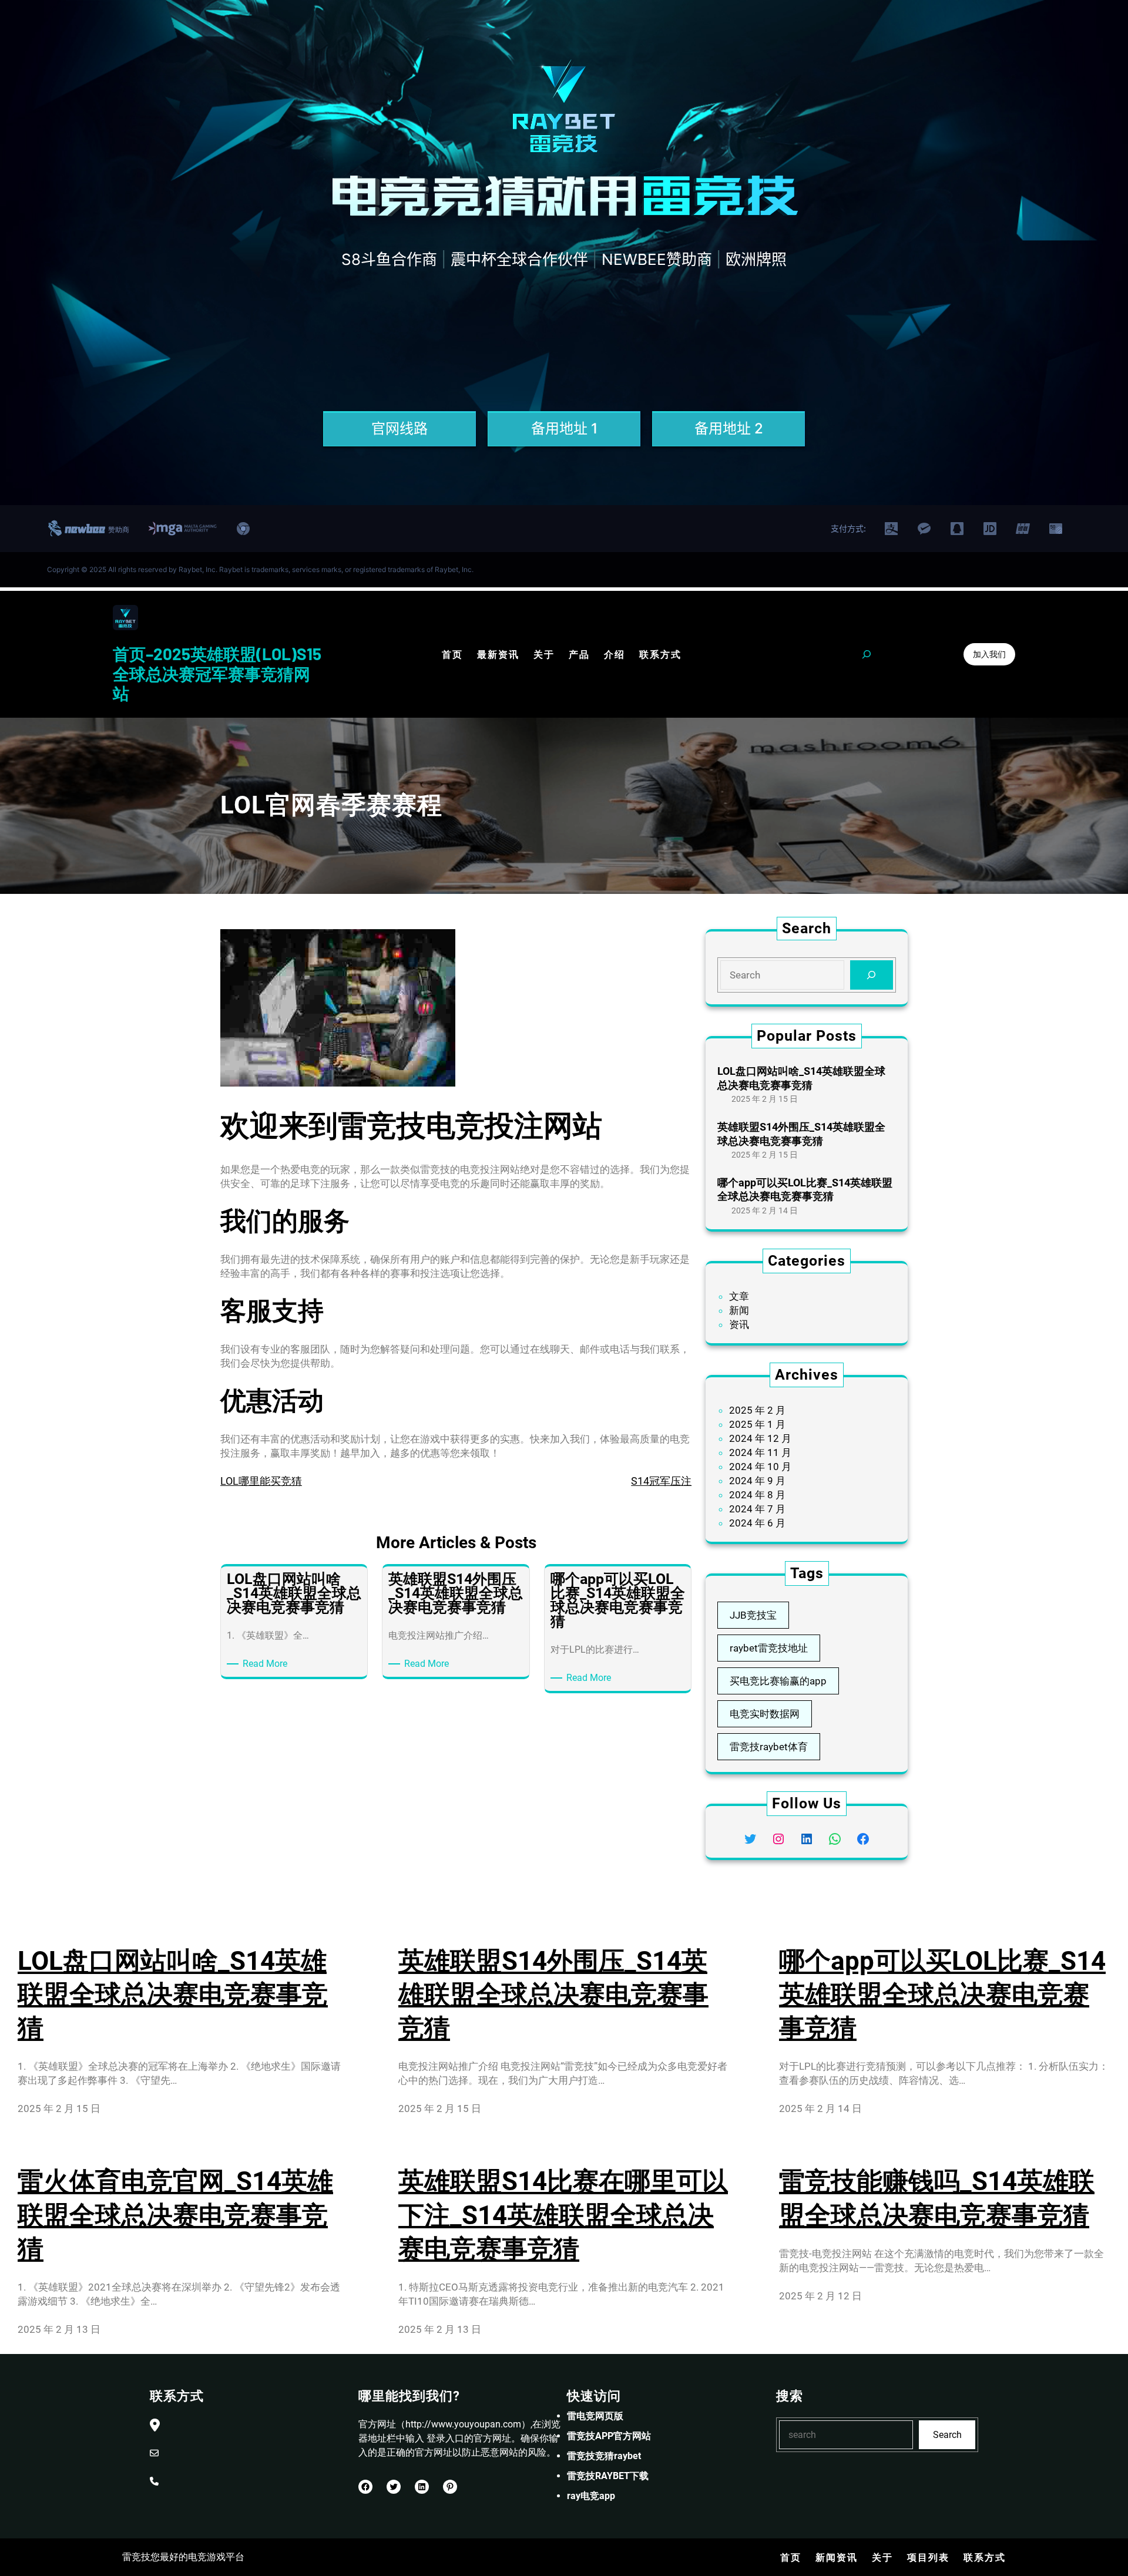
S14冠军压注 (661, 1481)
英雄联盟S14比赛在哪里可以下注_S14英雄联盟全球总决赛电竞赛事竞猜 (563, 2215)
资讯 (739, 1324)
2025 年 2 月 (757, 1410)
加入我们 (989, 654)
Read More (267, 1664)
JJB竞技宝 (753, 1615)
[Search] (872, 975)
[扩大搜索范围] (867, 654)
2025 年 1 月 (757, 1424)
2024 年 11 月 (760, 1452)
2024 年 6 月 (757, 1523)
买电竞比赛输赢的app (778, 1681)
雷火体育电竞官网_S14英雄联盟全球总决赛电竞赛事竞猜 (175, 2215)
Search (947, 2435)
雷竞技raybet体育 (769, 1747)
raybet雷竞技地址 (769, 1648)
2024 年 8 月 (757, 1495)
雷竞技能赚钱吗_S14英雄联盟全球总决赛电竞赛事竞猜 (937, 2198)
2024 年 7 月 (757, 1509)
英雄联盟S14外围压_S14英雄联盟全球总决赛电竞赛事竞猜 (801, 1134)
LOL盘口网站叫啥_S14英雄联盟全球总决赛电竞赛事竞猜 (801, 1078)
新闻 (739, 1310)
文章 (739, 1296)
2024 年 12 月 (760, 1438)
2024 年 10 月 (760, 1467)
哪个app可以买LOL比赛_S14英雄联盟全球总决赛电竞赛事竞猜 (805, 1189)
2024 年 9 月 (757, 1481)
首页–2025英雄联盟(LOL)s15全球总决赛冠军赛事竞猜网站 (217, 673)
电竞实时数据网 (765, 1714)
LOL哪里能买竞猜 (261, 1481)
